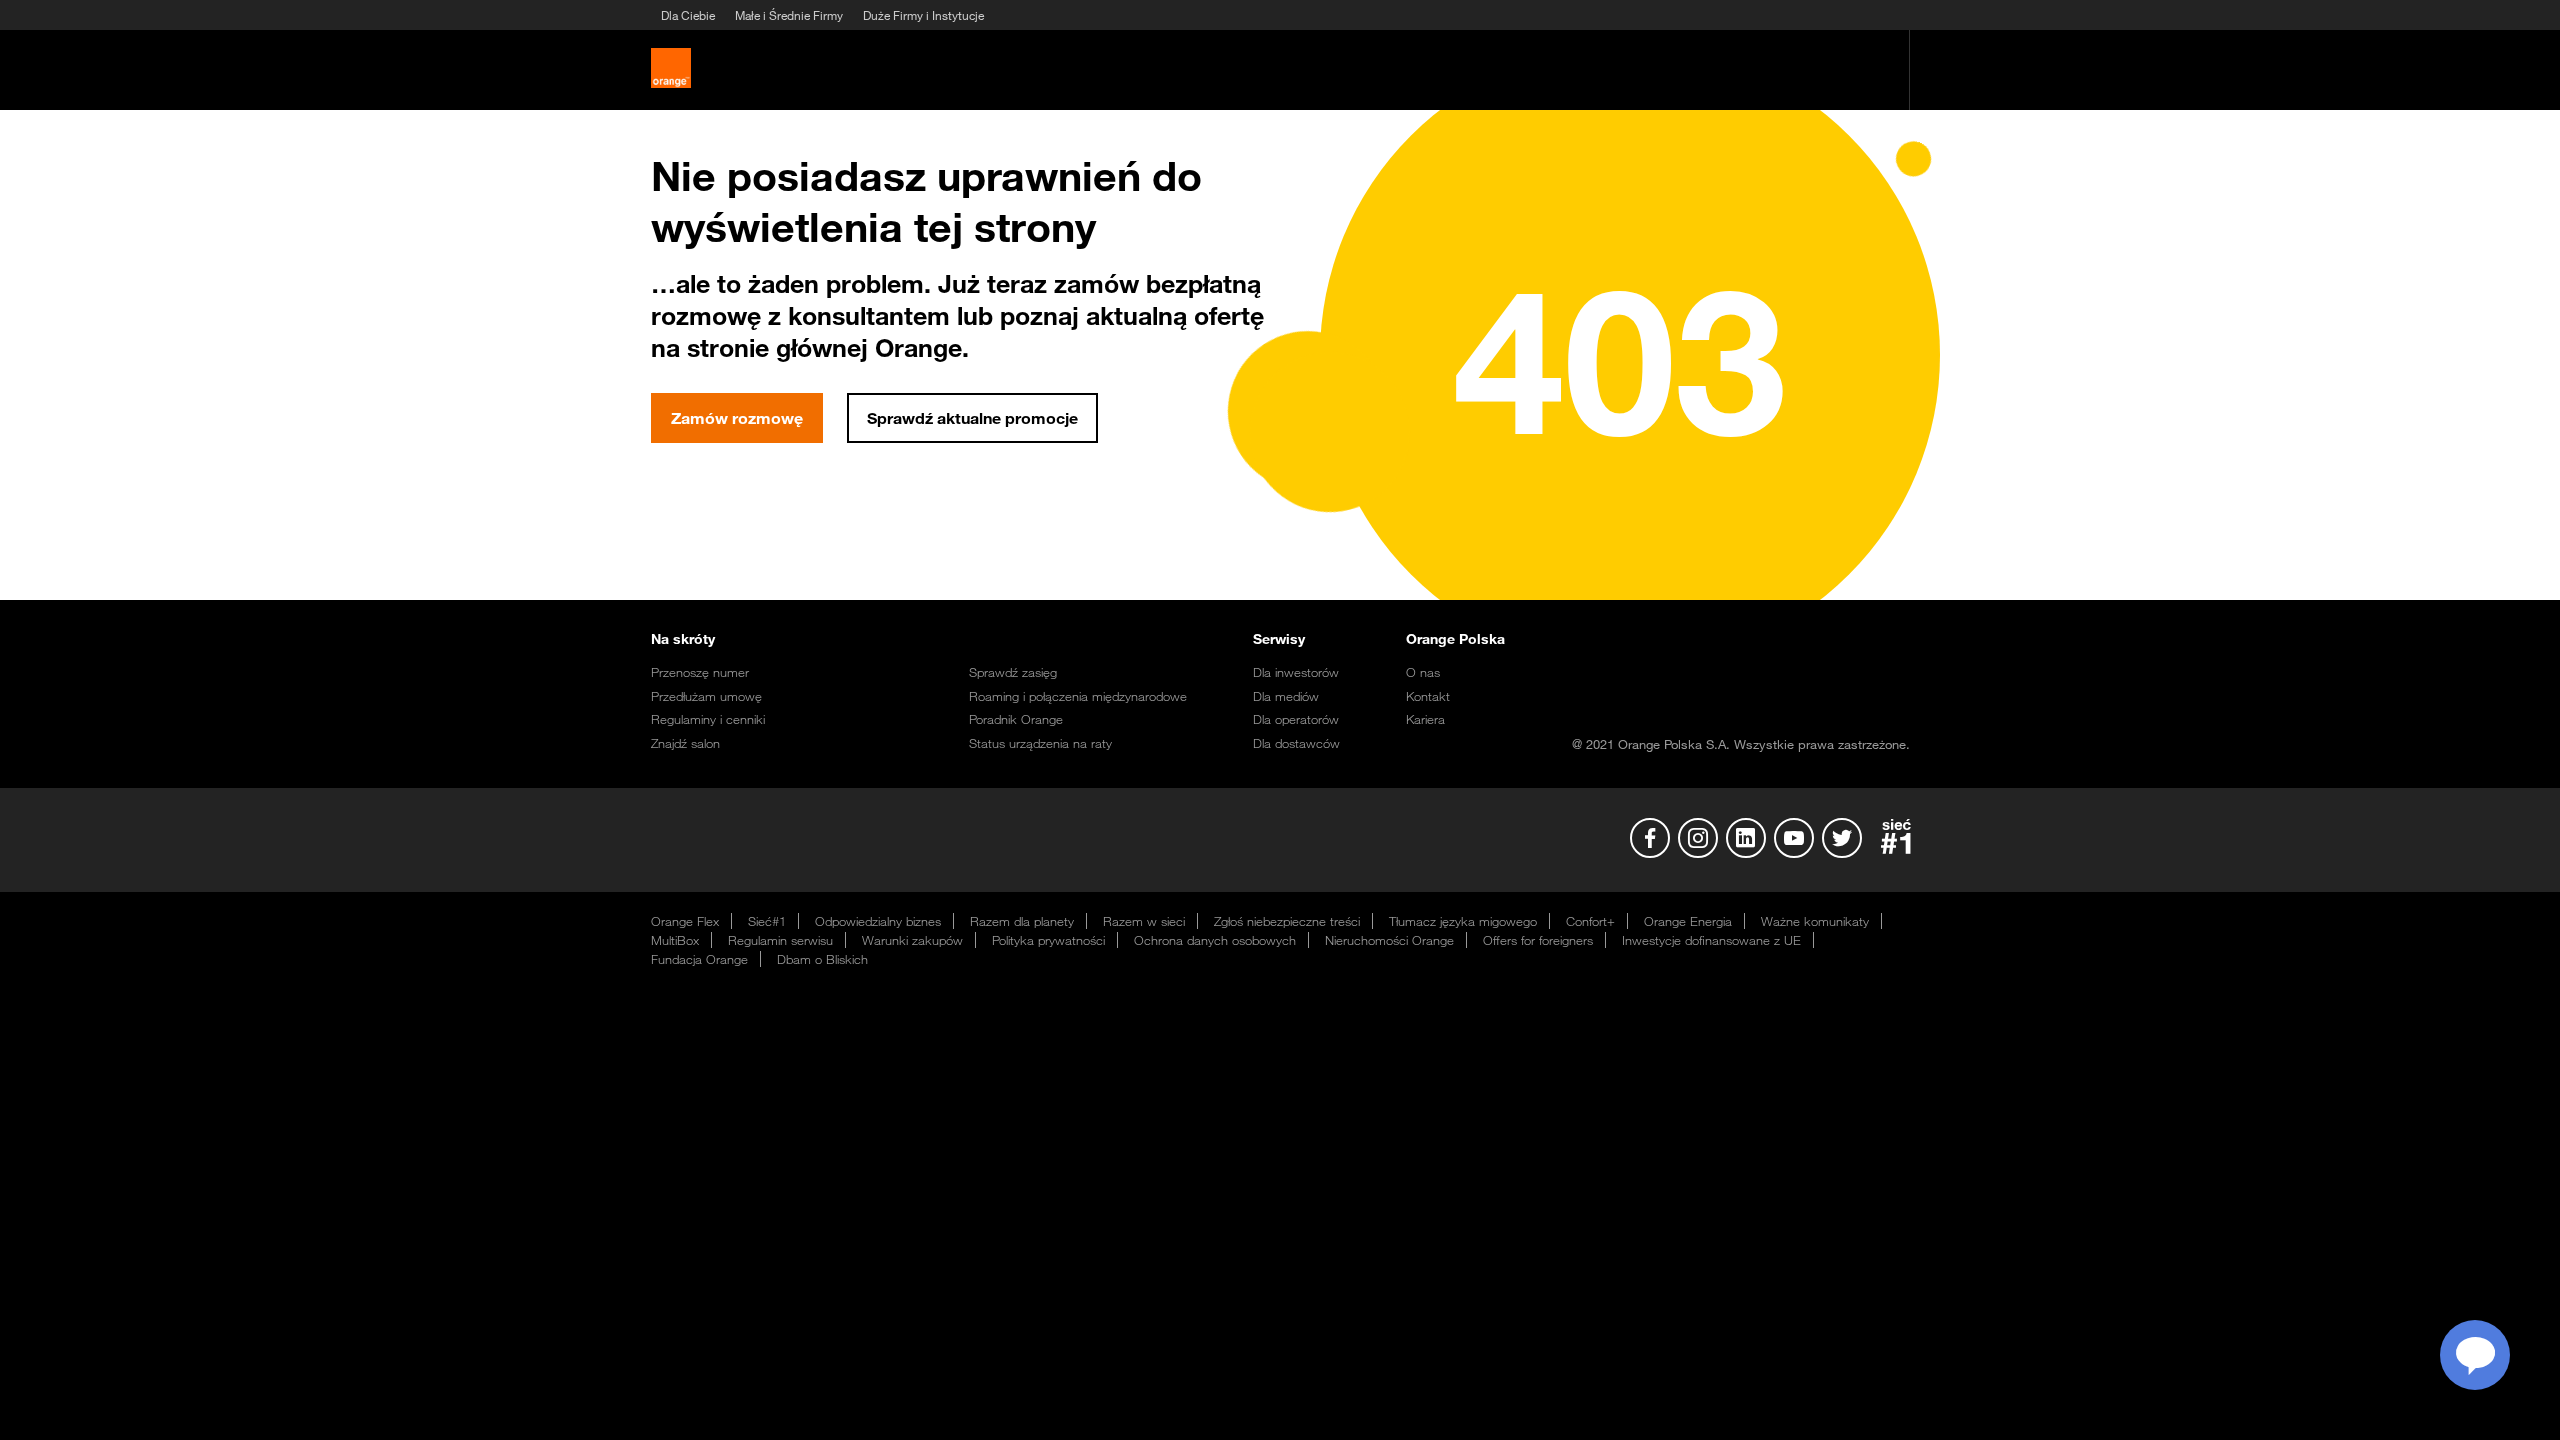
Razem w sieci (1144, 921)
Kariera (1425, 719)
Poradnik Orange (1016, 719)
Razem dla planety (1022, 921)
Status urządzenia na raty (1040, 743)
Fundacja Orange (699, 959)
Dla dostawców (1296, 743)
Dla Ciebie (688, 15)
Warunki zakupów (912, 940)
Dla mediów (1286, 696)
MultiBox (675, 940)
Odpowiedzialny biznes (878, 921)
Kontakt (1428, 696)
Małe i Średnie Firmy (789, 15)
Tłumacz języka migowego (1463, 921)
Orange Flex (685, 921)
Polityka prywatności (1048, 940)
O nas (1423, 672)
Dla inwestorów (1296, 672)
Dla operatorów (1296, 719)
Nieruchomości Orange (1389, 940)
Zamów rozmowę (737, 418)
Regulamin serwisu (780, 940)
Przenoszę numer (700, 672)
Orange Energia (1688, 921)
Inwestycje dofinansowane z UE (1711, 940)
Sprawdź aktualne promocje (972, 418)
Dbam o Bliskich (822, 959)
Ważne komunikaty (1815, 921)
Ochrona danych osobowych (1215, 940)
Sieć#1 (767, 921)
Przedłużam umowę (706, 696)
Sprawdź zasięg (1013, 672)
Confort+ (1590, 921)
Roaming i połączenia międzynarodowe (1078, 696)
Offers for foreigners (1538, 940)
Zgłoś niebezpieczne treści (1287, 921)
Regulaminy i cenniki (708, 719)
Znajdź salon (685, 743)
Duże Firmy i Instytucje (923, 15)
